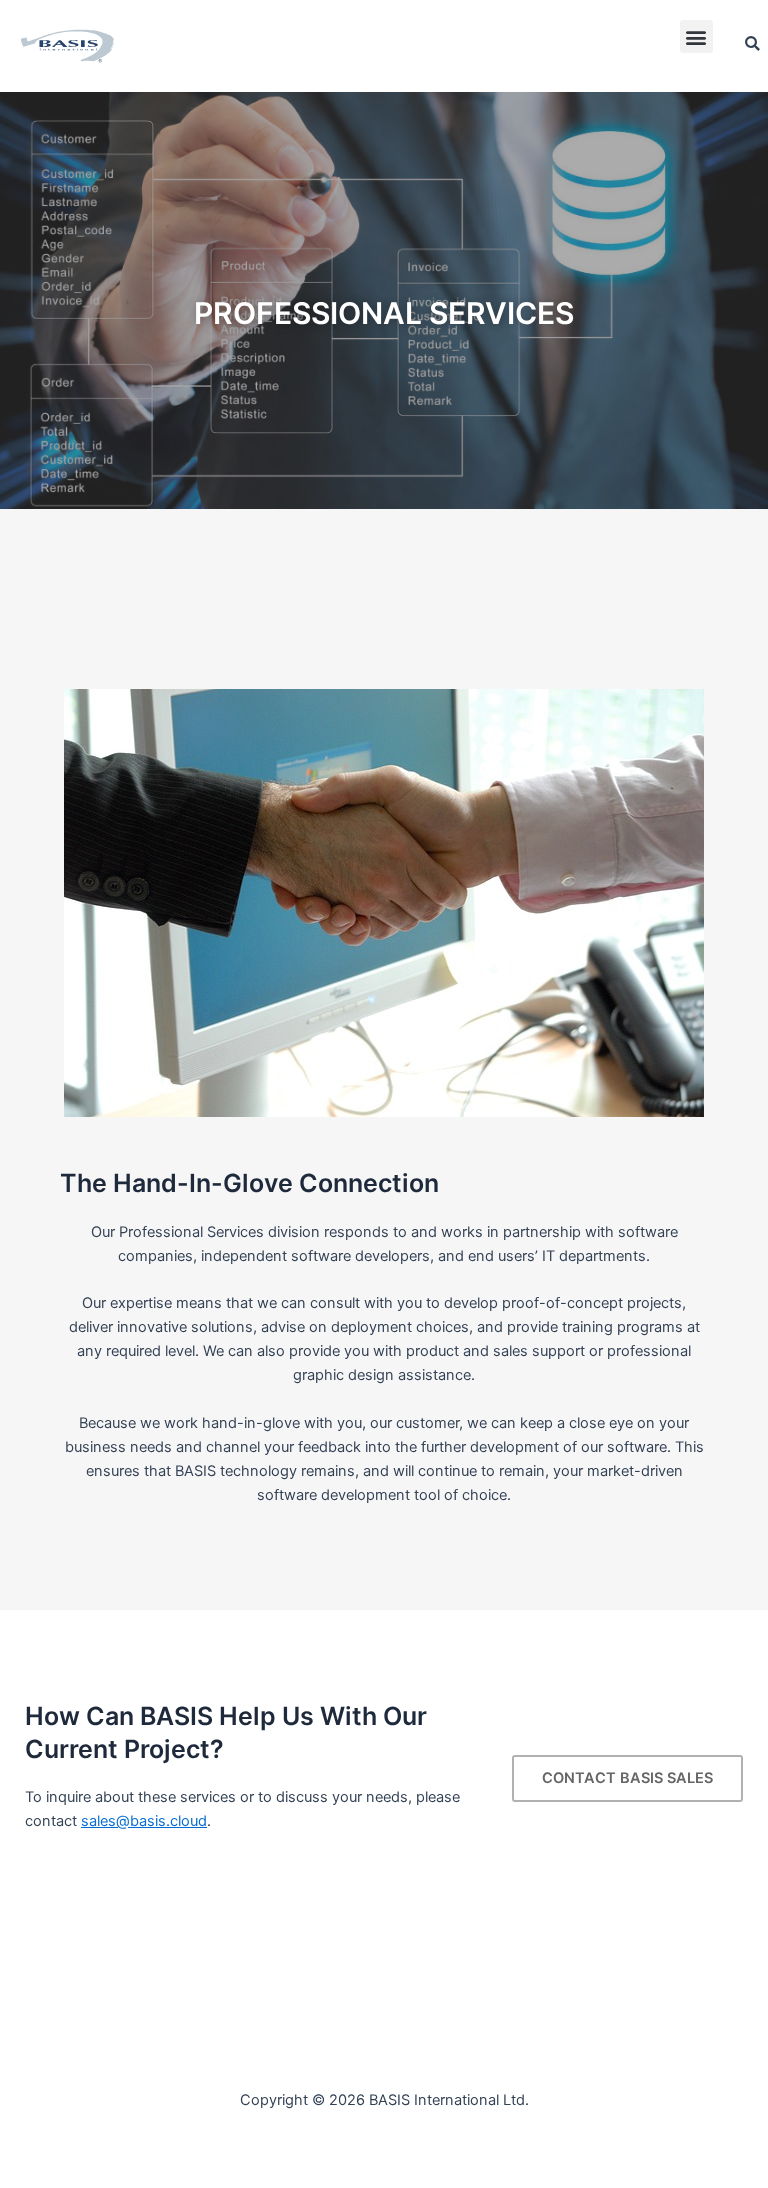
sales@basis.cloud (144, 1821)
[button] (696, 36)
